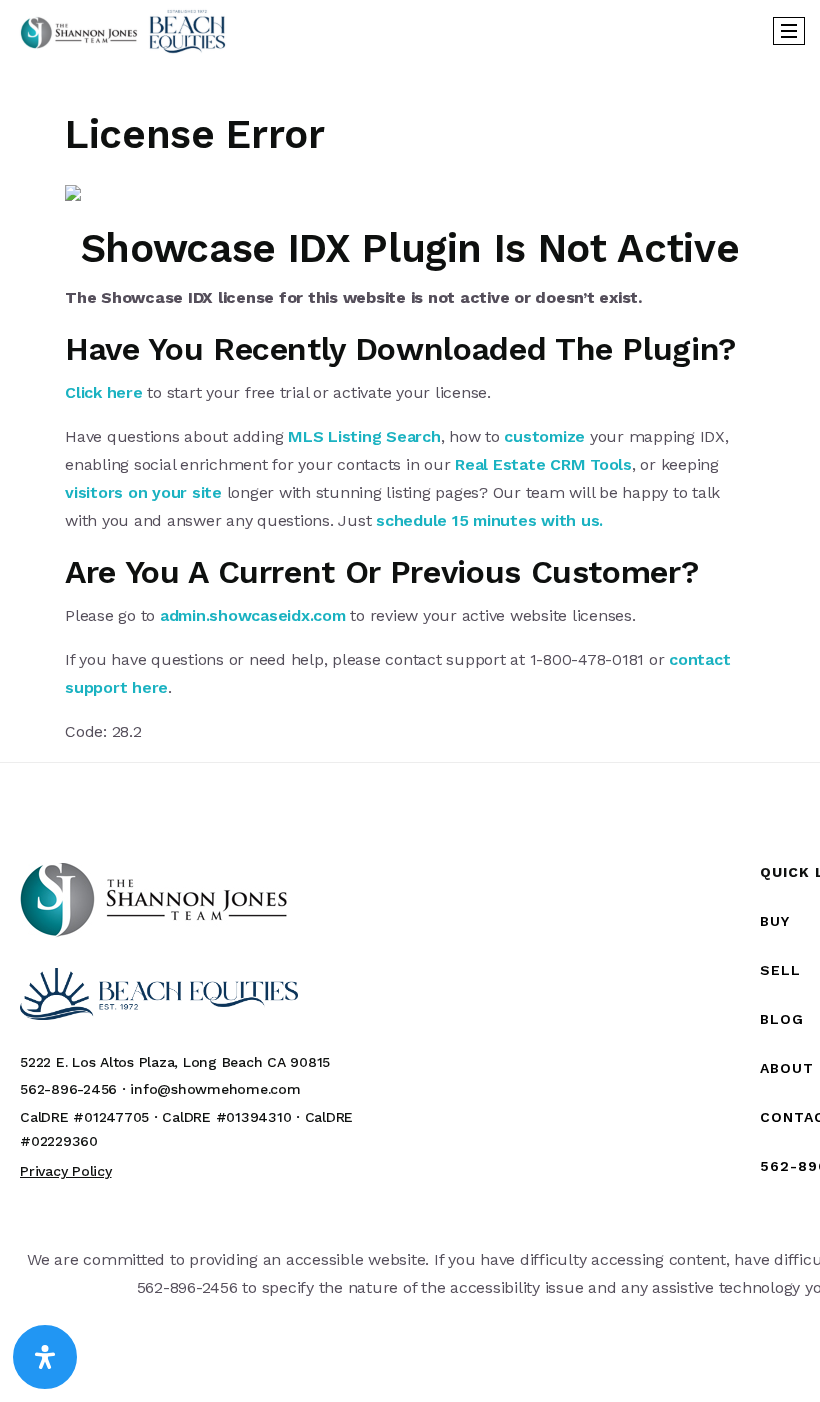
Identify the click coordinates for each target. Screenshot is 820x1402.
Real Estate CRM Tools (543, 464)
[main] (410, 403)
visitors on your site (143, 492)
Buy (775, 921)
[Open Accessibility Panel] (45, 1357)
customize (544, 436)
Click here (104, 392)
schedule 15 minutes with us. (489, 520)
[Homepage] (123, 31)
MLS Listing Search (364, 436)
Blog (782, 1019)
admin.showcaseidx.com (253, 615)
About (787, 1068)
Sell (780, 970)
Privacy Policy (66, 1171)
